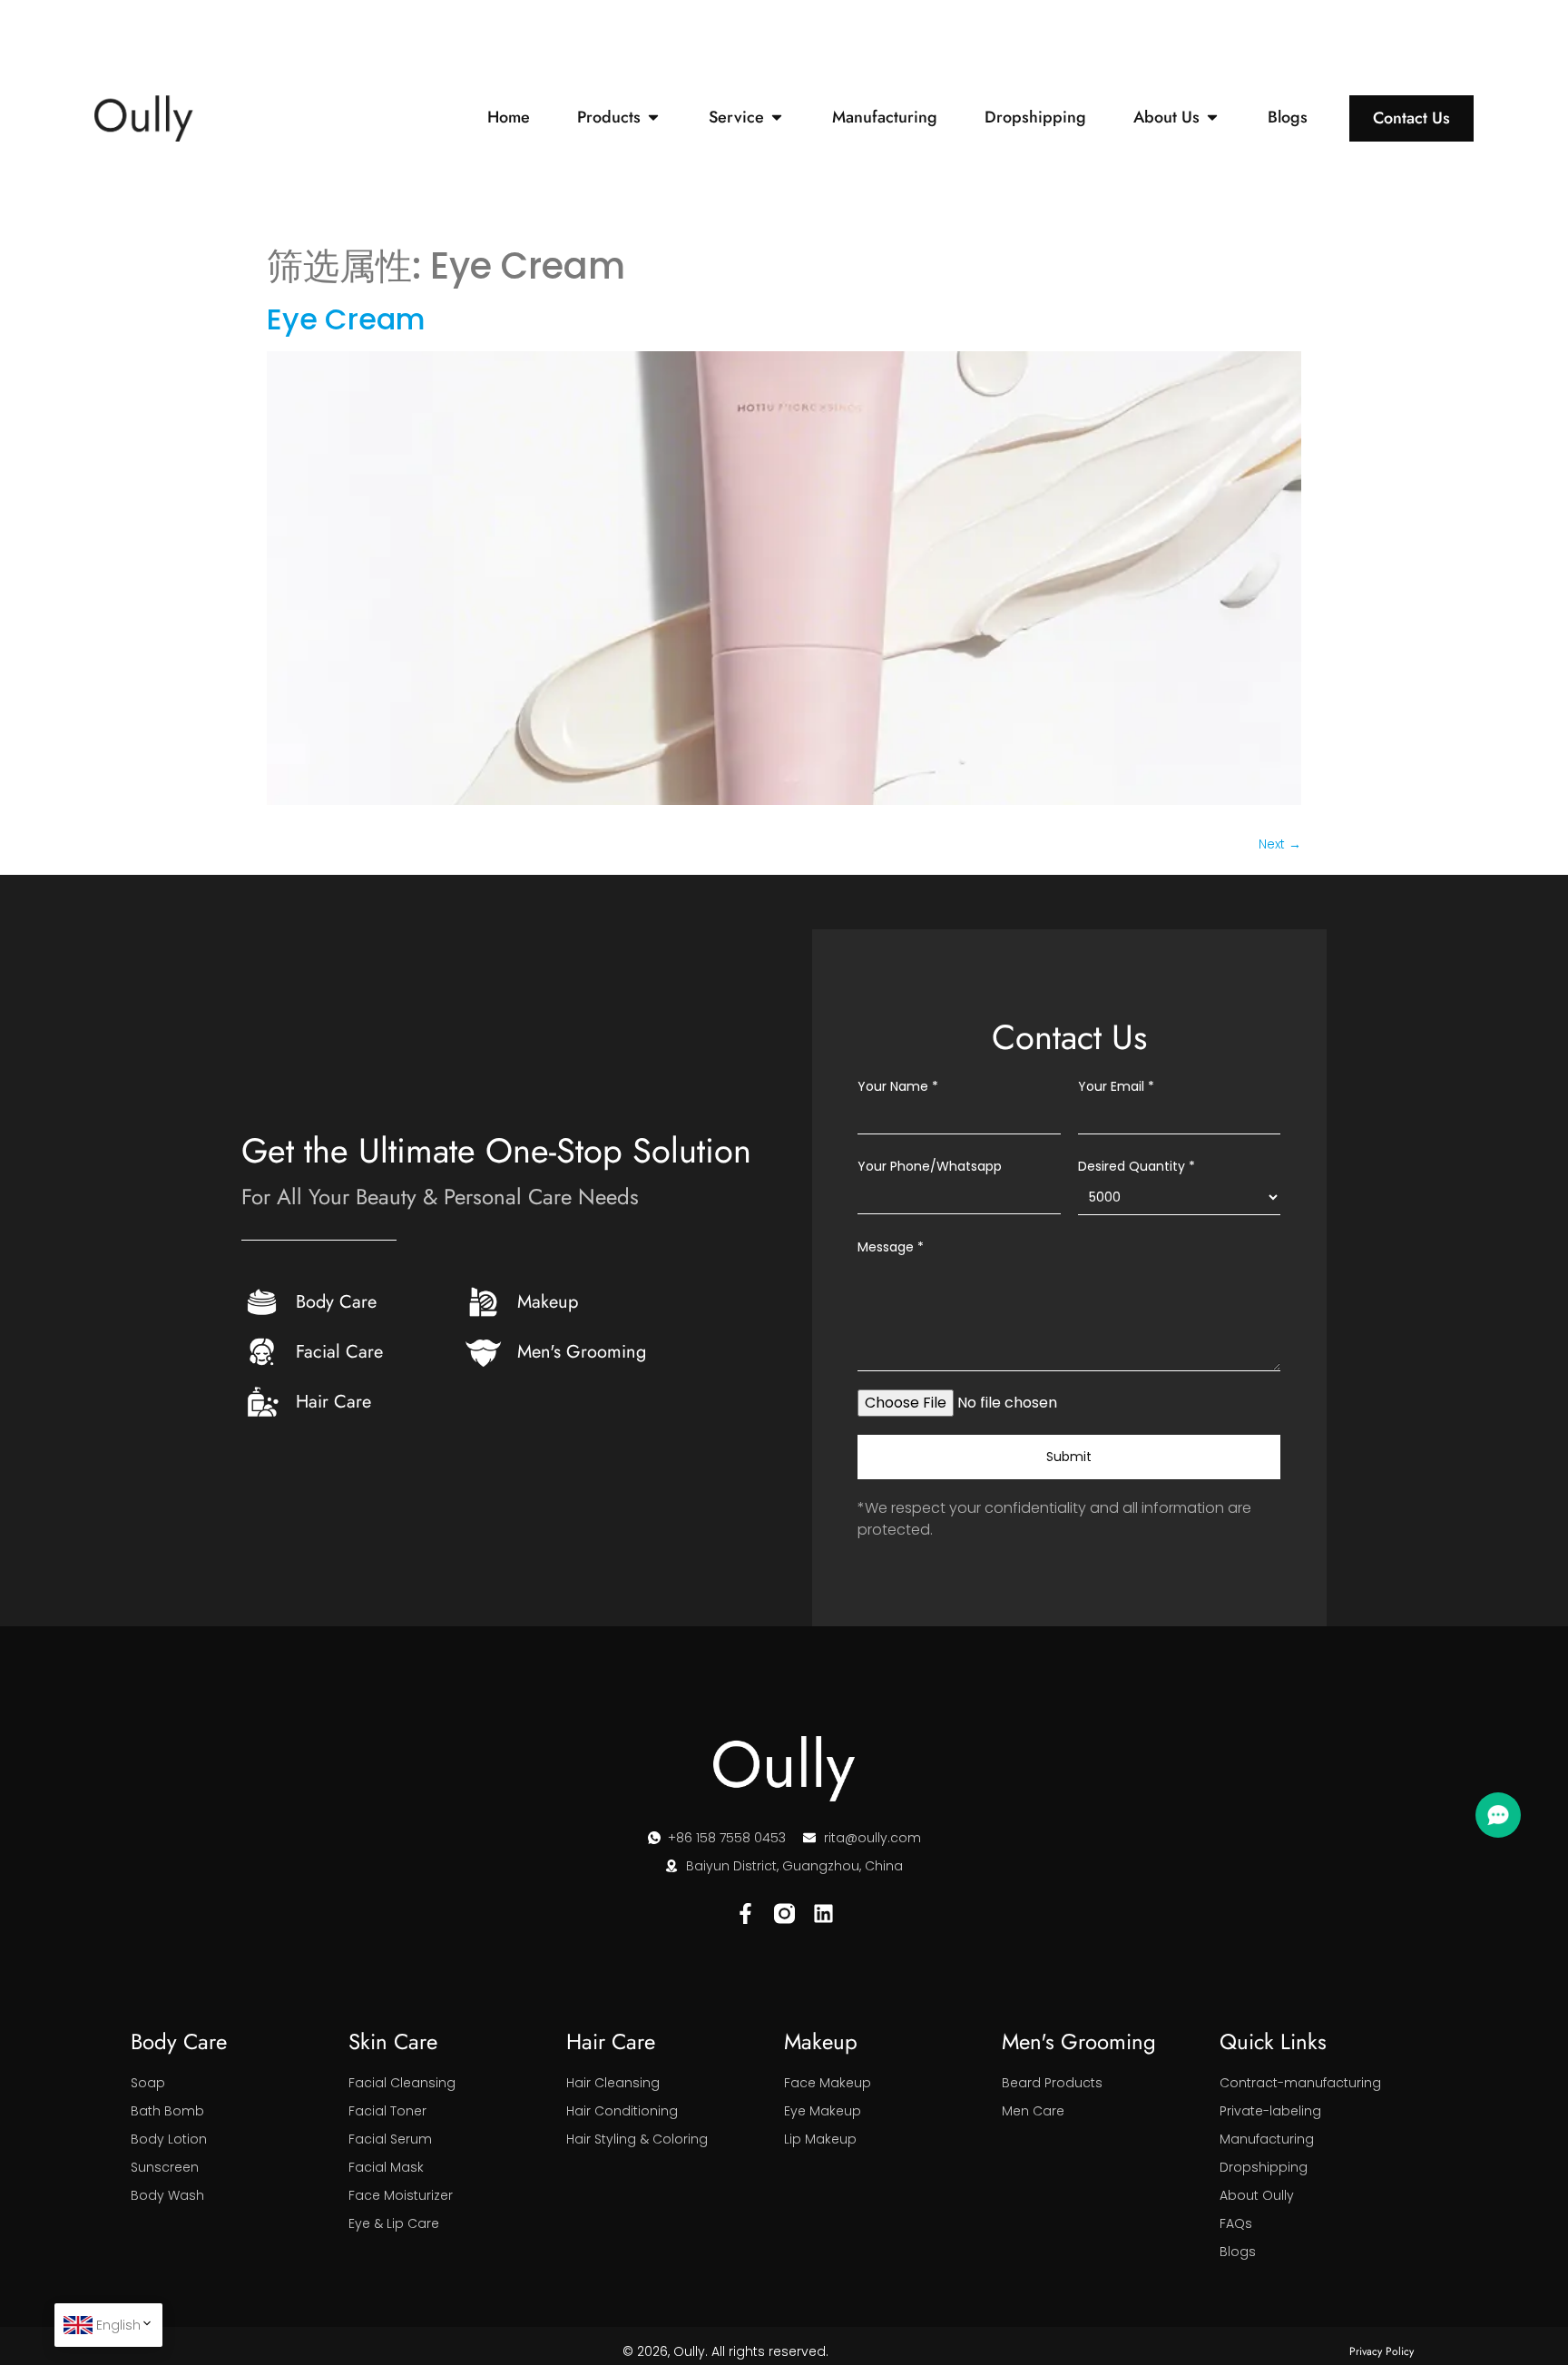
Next (1280, 844)
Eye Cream (346, 319)
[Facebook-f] (745, 1914)
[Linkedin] (823, 1914)
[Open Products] (653, 118)
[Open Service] (777, 118)
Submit (1069, 1457)
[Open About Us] (1212, 118)
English (118, 2325)
